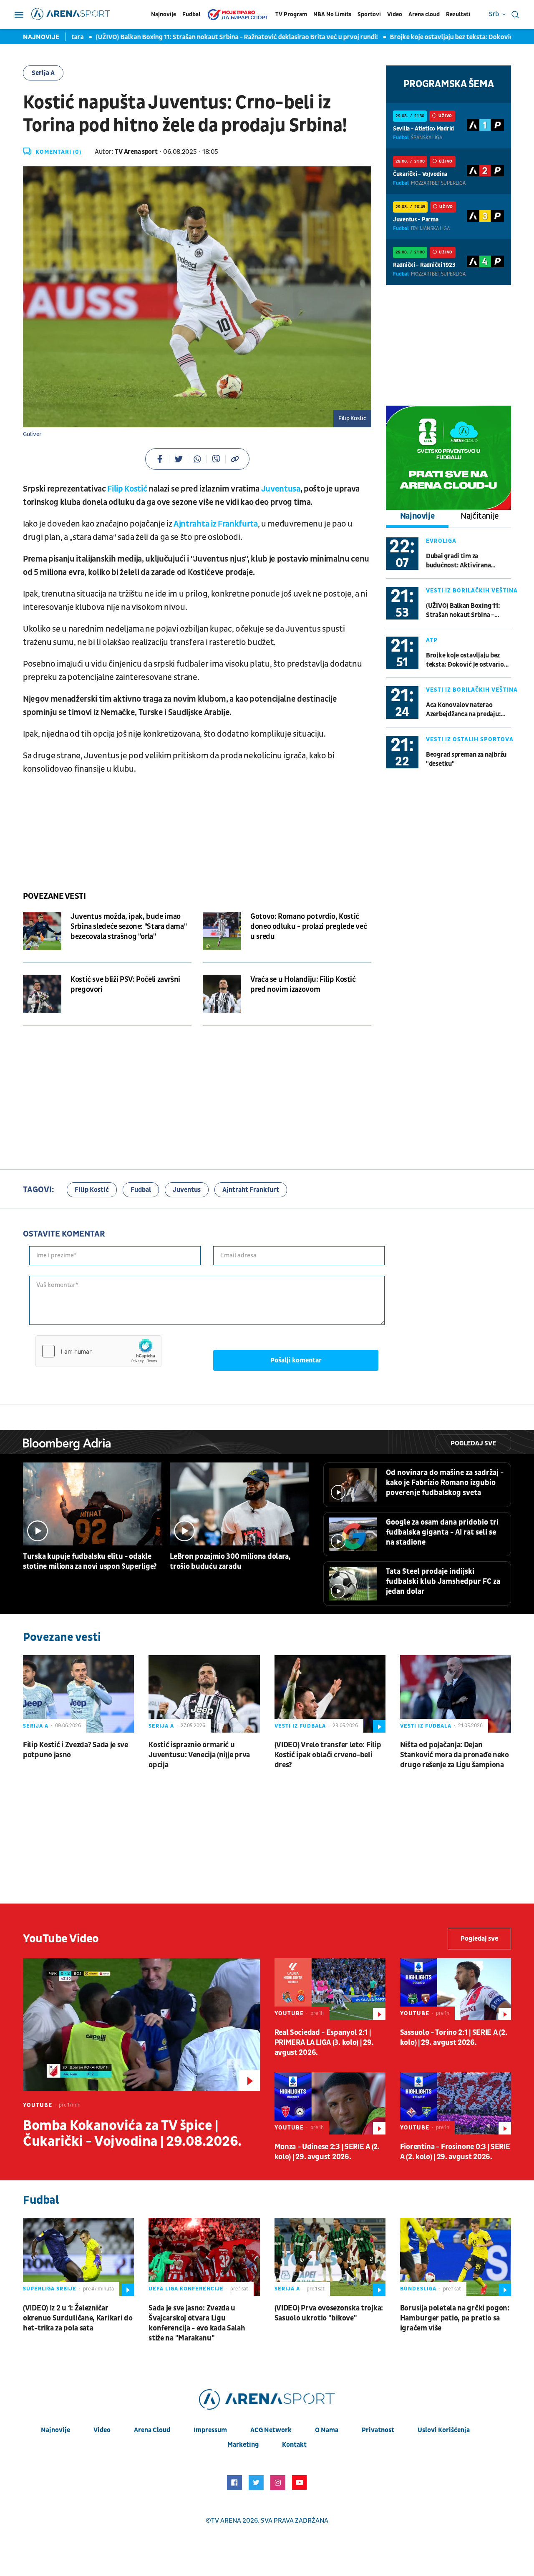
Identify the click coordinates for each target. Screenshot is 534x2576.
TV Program (291, 14)
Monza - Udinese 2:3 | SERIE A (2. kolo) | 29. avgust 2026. (327, 2152)
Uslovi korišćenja (444, 2430)
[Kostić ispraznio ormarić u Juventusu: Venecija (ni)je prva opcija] (204, 1694)
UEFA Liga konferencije (186, 2289)
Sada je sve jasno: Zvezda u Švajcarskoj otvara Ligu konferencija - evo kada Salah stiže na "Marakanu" (197, 2323)
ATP (432, 640)
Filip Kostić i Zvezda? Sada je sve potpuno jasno (76, 1750)
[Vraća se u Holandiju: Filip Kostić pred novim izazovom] (222, 994)
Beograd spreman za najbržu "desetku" (466, 759)
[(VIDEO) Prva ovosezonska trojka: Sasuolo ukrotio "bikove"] (330, 2257)
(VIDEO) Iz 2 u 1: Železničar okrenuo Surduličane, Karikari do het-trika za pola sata (78, 2318)
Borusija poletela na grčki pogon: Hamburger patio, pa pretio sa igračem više (455, 2318)
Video (395, 14)
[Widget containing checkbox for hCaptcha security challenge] (98, 1351)
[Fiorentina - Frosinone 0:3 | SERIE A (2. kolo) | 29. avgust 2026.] (456, 2103)
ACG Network (271, 2430)
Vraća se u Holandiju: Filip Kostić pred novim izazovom (303, 984)
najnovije (55, 2430)
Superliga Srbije (50, 2289)
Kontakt (294, 2445)
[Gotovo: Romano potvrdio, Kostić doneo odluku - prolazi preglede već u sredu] (222, 931)
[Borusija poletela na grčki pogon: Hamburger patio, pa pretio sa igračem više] (456, 2257)
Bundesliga (418, 2289)
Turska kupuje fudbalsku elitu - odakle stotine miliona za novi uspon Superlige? (90, 1561)
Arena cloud (424, 14)
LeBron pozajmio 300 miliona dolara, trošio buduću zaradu (230, 1561)
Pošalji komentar (296, 1360)
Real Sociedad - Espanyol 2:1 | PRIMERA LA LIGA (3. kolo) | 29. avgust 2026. (324, 2043)
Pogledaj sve (473, 1443)
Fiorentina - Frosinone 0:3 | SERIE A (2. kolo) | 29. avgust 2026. (455, 2152)
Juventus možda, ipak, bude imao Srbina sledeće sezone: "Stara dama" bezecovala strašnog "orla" (128, 927)
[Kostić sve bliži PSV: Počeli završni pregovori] (42, 994)
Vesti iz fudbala (300, 1726)
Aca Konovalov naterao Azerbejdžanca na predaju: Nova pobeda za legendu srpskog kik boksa (463, 710)
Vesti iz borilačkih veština (472, 591)
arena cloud (152, 2430)
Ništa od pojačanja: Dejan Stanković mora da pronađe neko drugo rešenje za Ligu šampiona (455, 1755)
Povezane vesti (54, 896)
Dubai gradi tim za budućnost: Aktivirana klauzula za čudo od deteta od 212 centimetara (468, 561)
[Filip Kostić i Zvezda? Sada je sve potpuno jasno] (78, 1694)
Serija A (43, 73)
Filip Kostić (128, 489)
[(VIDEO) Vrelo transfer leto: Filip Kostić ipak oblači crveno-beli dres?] (330, 1694)
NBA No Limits (332, 14)
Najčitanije (480, 516)
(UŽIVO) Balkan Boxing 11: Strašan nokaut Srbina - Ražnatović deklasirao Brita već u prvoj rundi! (184, 37)
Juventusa (280, 489)
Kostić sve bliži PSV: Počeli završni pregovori (125, 984)
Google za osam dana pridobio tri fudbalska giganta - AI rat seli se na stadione (442, 1532)
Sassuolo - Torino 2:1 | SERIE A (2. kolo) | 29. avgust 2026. (454, 2038)
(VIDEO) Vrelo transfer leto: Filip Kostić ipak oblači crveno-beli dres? (328, 1755)
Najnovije (164, 14)
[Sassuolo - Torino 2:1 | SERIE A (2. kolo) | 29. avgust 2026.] (456, 1989)
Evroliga (441, 541)
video (102, 2430)
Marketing (243, 2445)
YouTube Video (61, 1939)
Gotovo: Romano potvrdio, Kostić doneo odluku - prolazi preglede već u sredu (309, 927)
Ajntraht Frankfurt (251, 1190)
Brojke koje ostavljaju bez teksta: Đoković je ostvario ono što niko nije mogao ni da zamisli (467, 660)
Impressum (210, 2430)
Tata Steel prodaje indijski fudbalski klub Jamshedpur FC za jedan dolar (443, 1581)
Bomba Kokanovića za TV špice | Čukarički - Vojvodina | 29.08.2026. (132, 2134)
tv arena (226, 2521)
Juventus (187, 1190)
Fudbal (191, 14)
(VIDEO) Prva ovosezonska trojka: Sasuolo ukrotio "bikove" (329, 2313)
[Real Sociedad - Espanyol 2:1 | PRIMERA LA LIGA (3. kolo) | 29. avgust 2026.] (330, 1989)
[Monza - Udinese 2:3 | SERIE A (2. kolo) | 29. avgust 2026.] (330, 2103)
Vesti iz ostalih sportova (470, 739)
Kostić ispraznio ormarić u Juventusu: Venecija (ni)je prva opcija (199, 1755)
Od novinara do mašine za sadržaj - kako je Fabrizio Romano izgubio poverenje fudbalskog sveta (445, 1483)
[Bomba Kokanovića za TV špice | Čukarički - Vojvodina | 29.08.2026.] (141, 2024)
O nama (327, 2430)
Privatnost (378, 2430)
